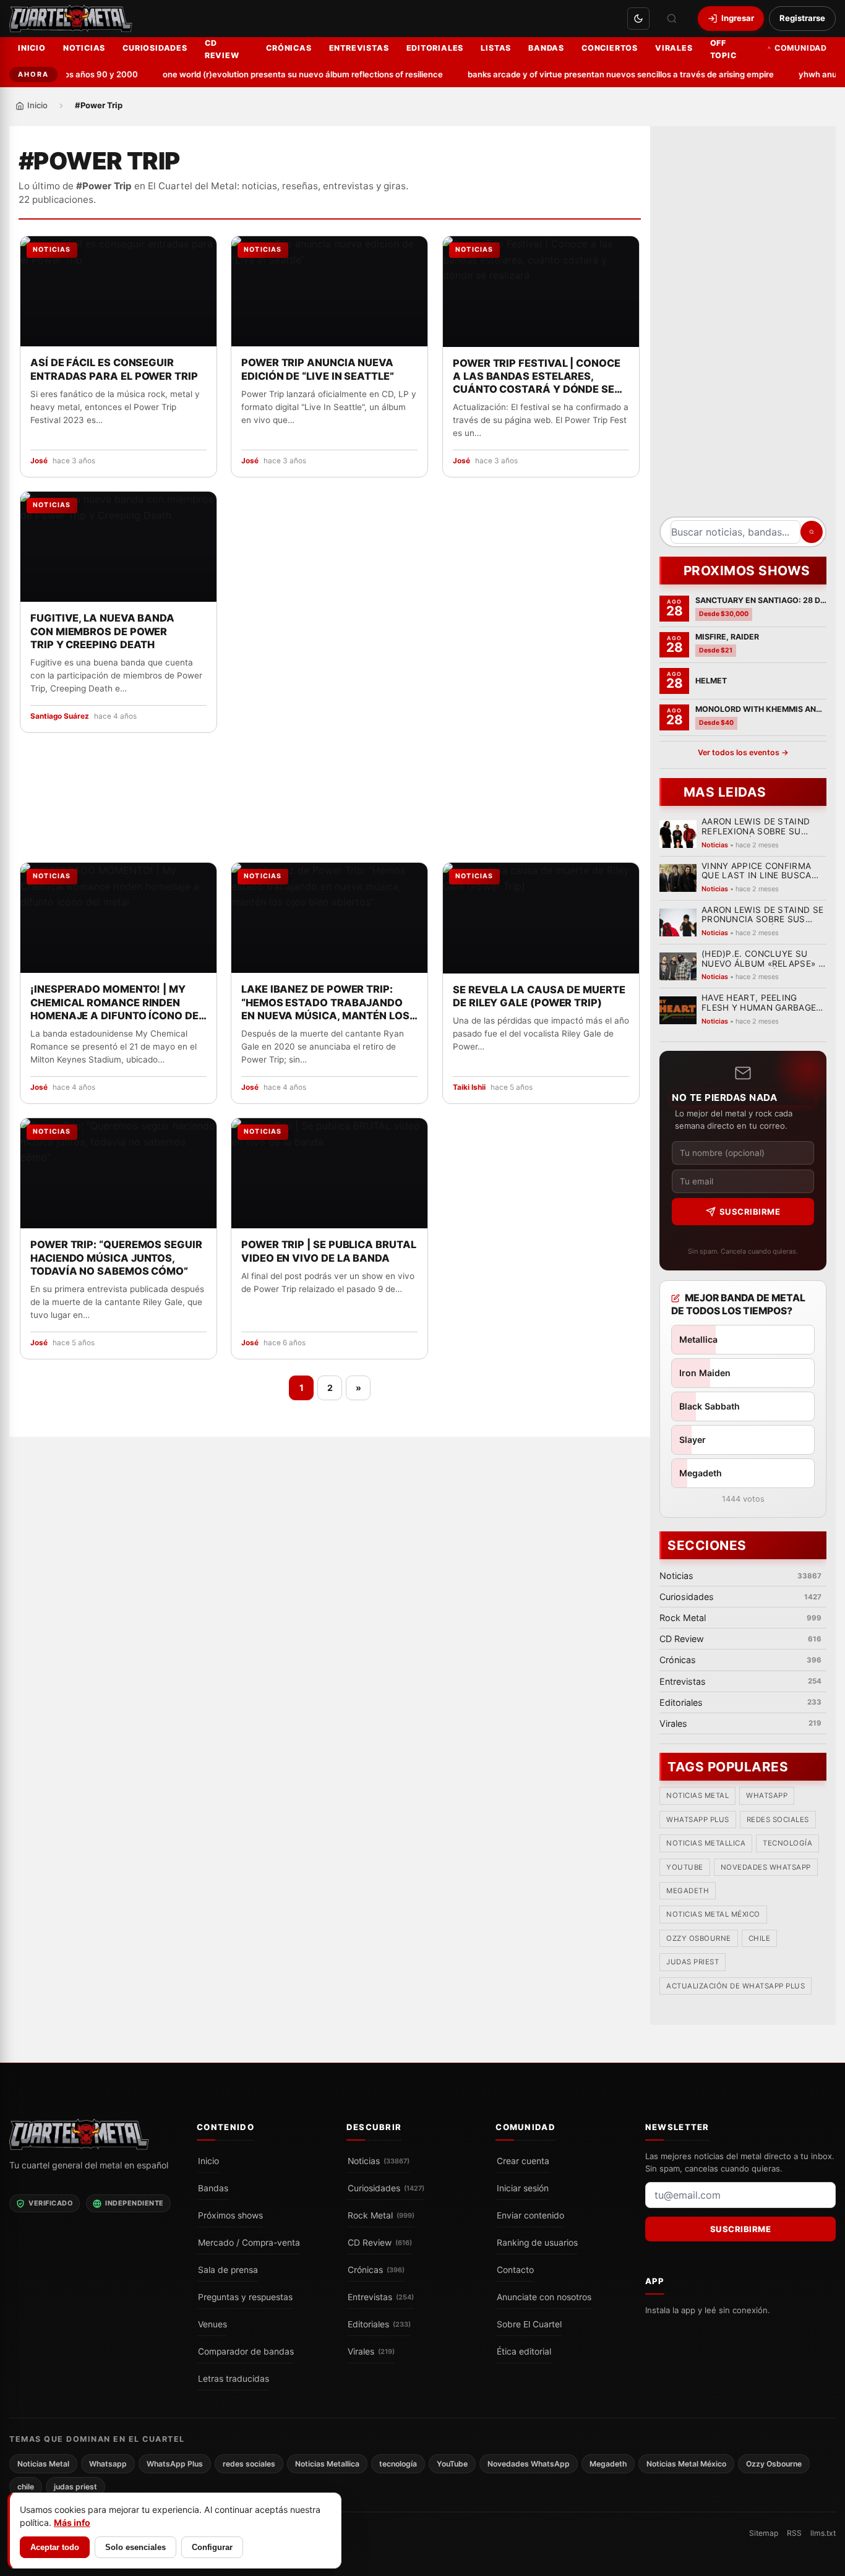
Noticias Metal (697, 1796)
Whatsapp (767, 1796)
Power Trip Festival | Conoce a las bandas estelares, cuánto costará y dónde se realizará (537, 377)
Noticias (84, 48)
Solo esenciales (135, 2547)
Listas (496, 48)
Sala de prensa (228, 2270)
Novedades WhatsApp (766, 1867)
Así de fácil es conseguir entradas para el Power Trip (114, 370)
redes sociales (778, 1820)
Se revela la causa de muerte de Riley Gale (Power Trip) (539, 995)
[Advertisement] (743, 326)
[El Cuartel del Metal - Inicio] (71, 19)
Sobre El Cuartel (529, 2324)
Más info (72, 2523)
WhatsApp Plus (698, 1820)
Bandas (546, 48)
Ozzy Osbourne (699, 1939)
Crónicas (289, 48)
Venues (212, 2324)
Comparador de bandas (246, 2351)
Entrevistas (359, 48)
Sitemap (764, 2533)
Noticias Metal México (713, 1915)
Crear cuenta (523, 2161)
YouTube (685, 1867)
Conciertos (610, 48)
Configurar (212, 2547)
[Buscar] (672, 19)
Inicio (32, 48)
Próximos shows (230, 2215)
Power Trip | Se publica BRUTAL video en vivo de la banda (329, 1251)
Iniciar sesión (523, 2188)
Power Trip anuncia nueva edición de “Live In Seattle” (318, 370)
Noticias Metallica (706, 1844)
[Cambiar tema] (638, 19)
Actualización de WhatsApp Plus (736, 1986)
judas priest (693, 1962)
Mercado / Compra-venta (249, 2243)
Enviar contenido (530, 2215)
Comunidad (801, 48)
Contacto (515, 2270)
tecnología (787, 1844)
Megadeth (688, 1891)
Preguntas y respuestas (245, 2297)
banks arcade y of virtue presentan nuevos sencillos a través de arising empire (595, 74)
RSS (794, 2533)
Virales (674, 48)
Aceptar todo (55, 2547)
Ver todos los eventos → (743, 752)
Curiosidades (155, 48)
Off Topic (723, 49)
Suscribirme (750, 1212)
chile (760, 1939)
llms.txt (823, 2533)
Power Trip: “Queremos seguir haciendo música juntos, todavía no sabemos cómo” (116, 1257)
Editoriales (435, 48)
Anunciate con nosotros (544, 2297)
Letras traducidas (234, 2379)
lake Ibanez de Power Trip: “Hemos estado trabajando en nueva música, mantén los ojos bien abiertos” (325, 1003)
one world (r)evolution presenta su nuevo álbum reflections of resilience (277, 74)
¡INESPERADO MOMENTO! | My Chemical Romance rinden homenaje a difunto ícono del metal (117, 1003)
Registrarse (802, 18)
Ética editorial (524, 2351)
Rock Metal (381, 2215)
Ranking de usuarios (537, 2243)
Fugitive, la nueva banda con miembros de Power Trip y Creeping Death (102, 631)
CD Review (222, 49)
